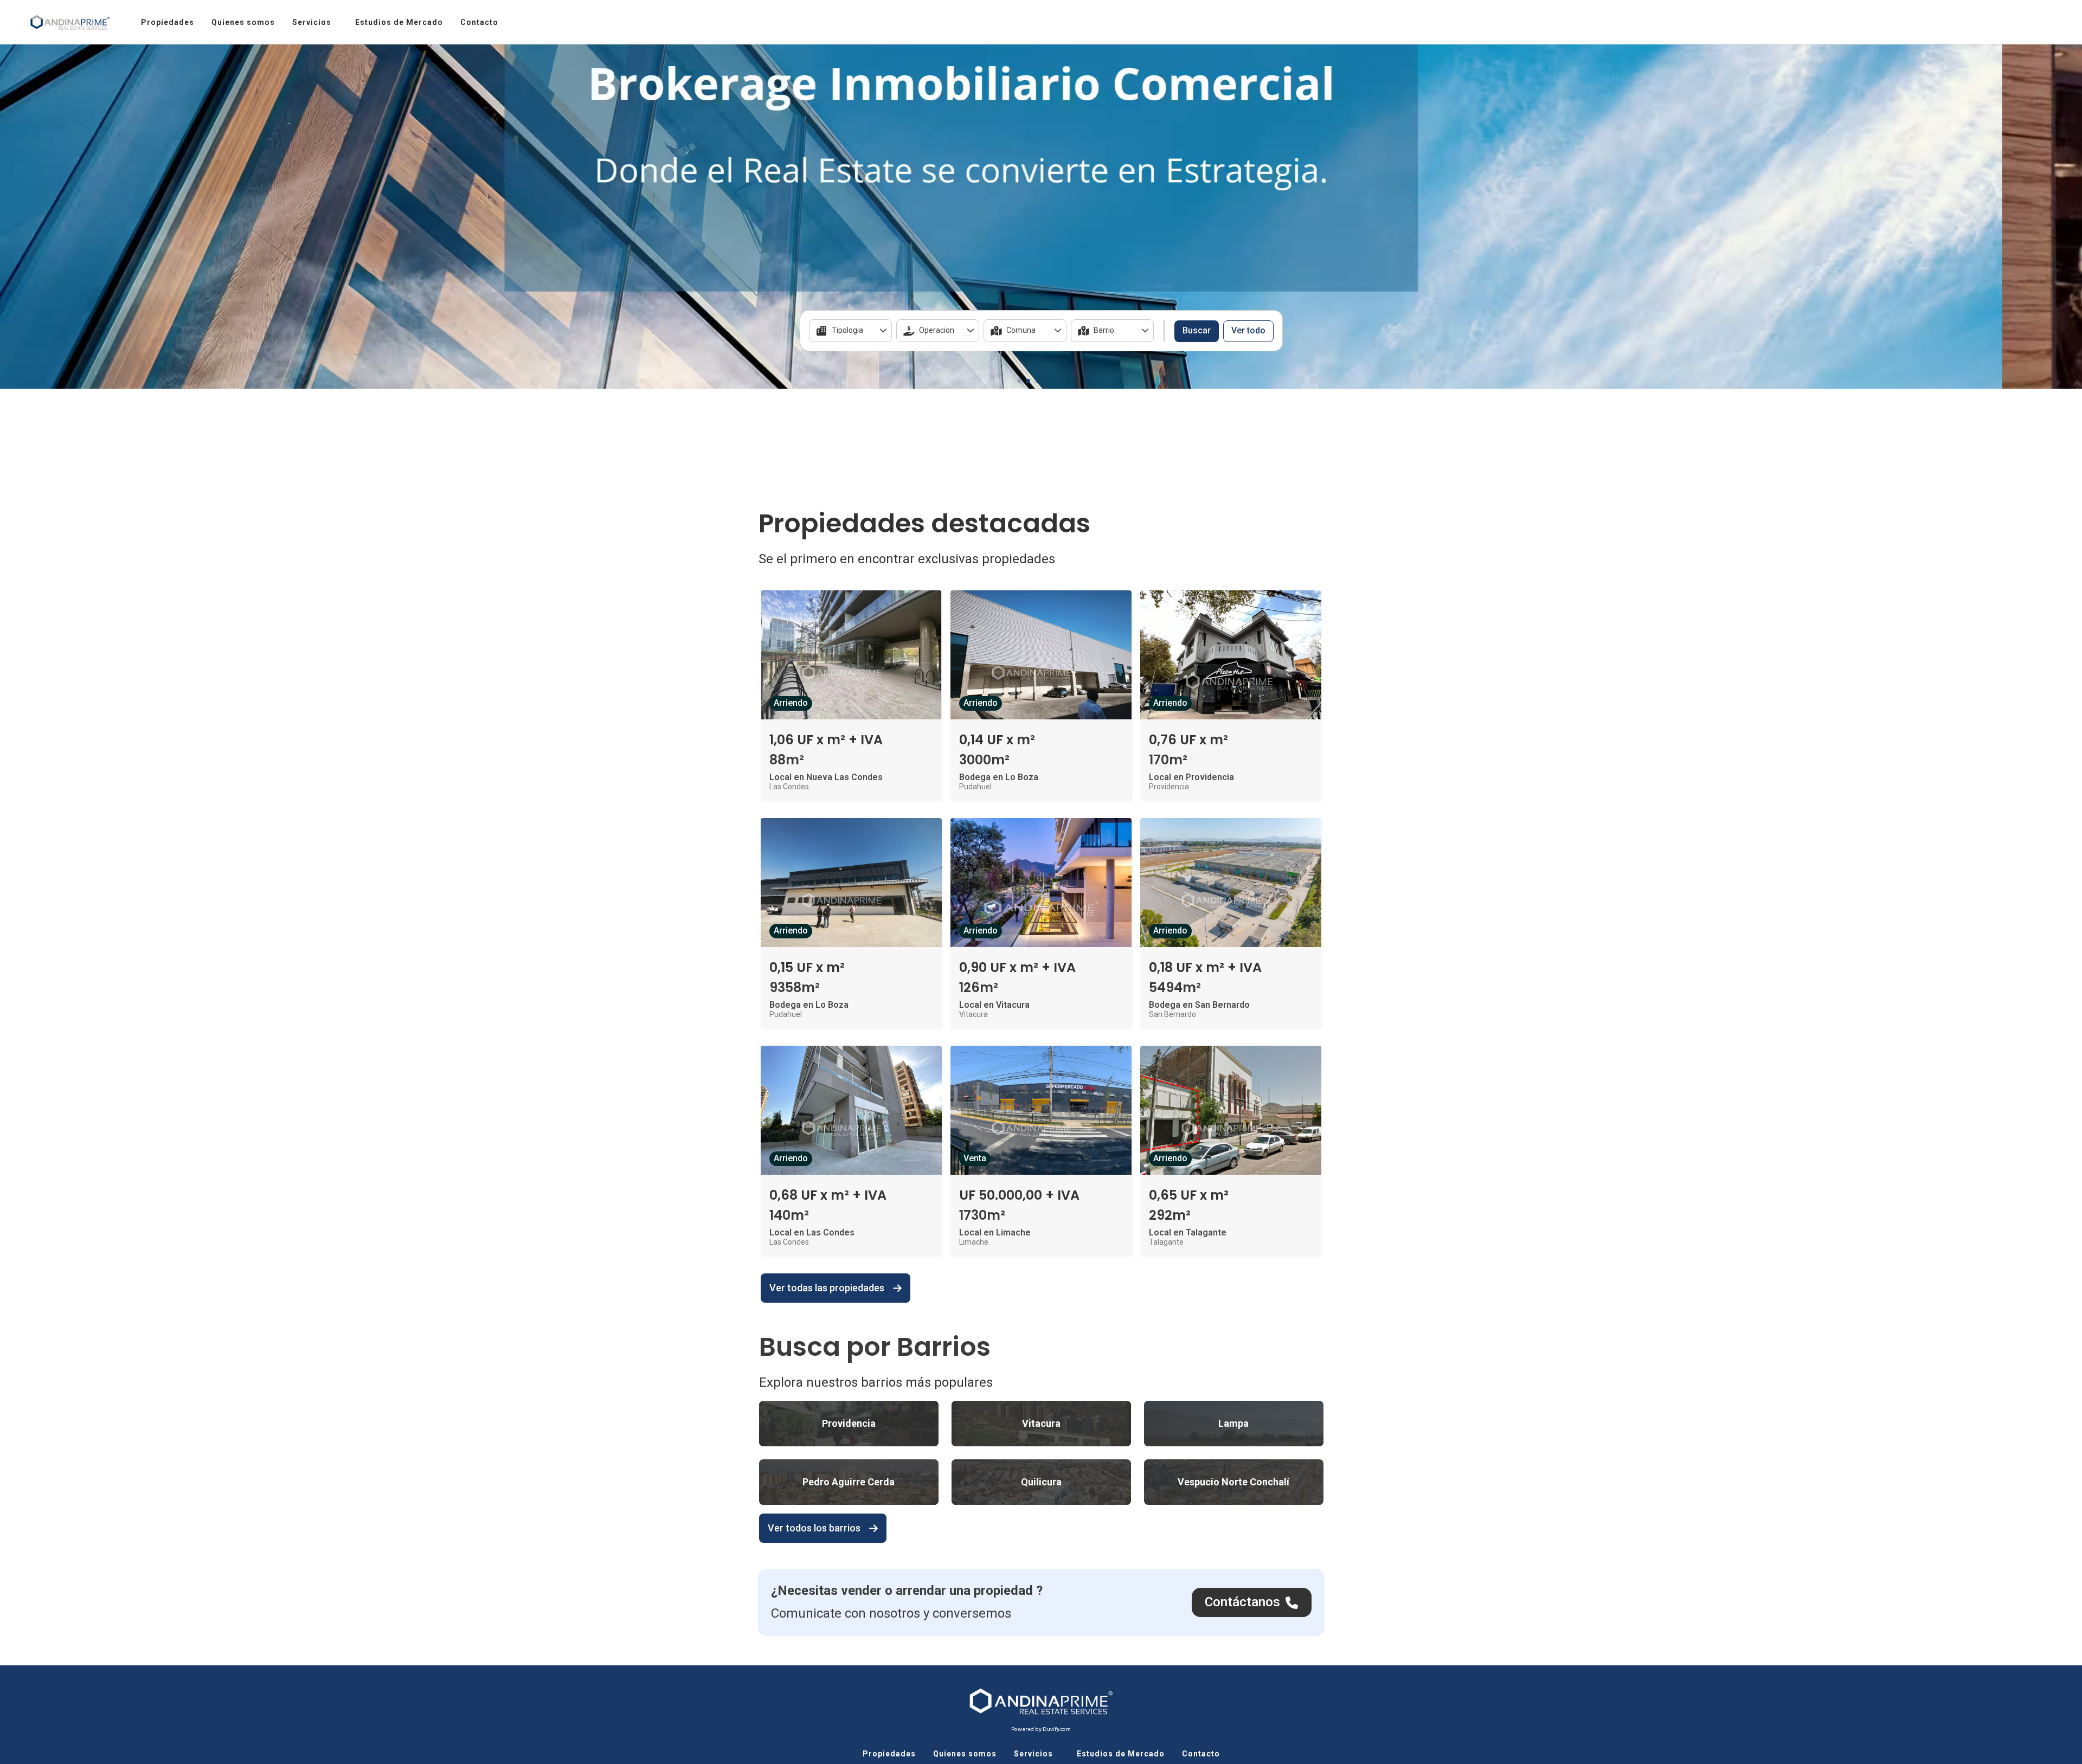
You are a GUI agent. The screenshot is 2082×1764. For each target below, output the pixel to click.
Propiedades (168, 22)
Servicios (312, 22)
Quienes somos (243, 22)
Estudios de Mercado (399, 22)
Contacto (479, 22)
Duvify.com (1057, 1729)
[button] (1019, 381)
